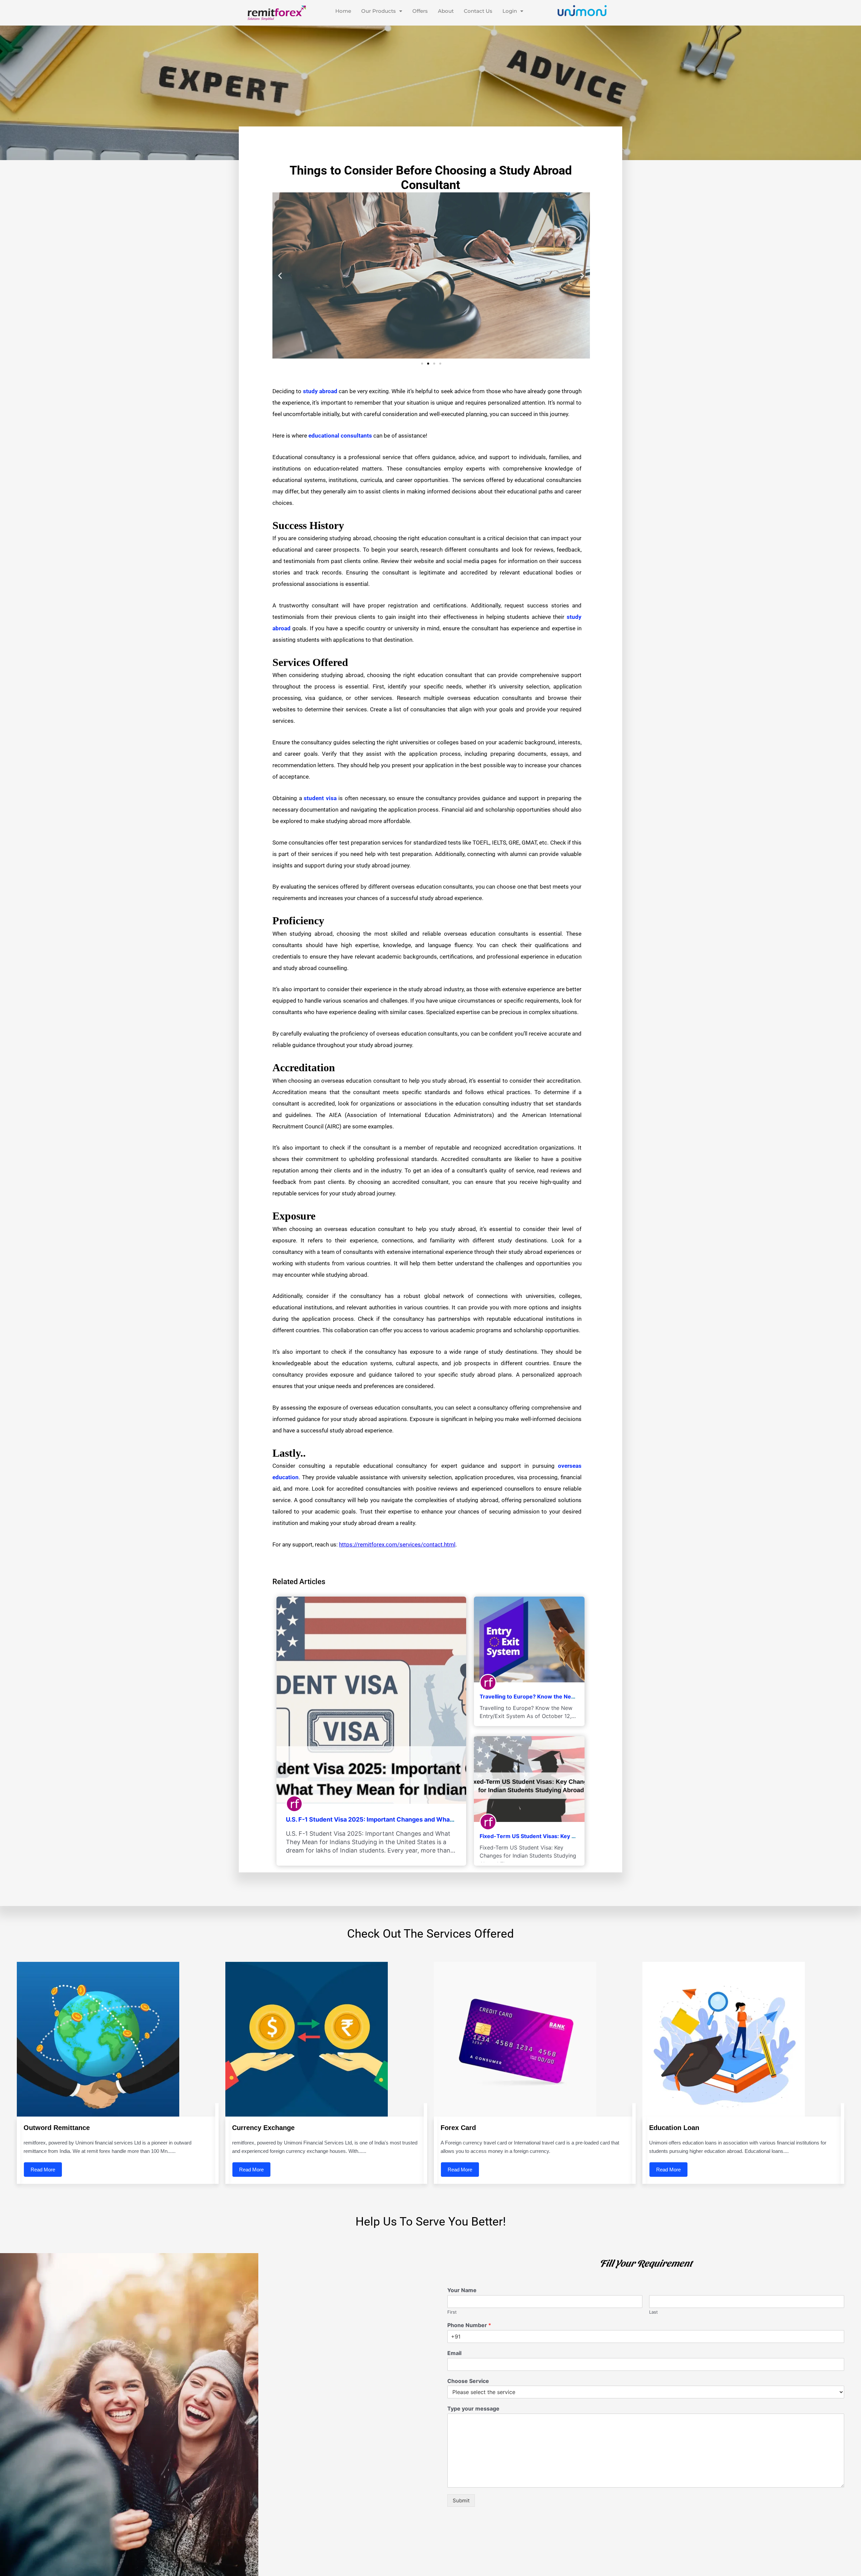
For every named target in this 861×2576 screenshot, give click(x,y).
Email (454, 2353)
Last (653, 2312)
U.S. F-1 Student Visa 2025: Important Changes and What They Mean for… (393, 1819)
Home (343, 11)
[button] (382, 11)
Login (510, 11)
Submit (461, 2500)
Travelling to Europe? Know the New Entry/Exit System (552, 1696)
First (452, 2312)
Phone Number (469, 2325)
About (446, 11)
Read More (43, 2170)
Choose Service (468, 2381)
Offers (420, 11)
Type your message (473, 2409)
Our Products (379, 11)
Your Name (462, 2290)
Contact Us (478, 11)
